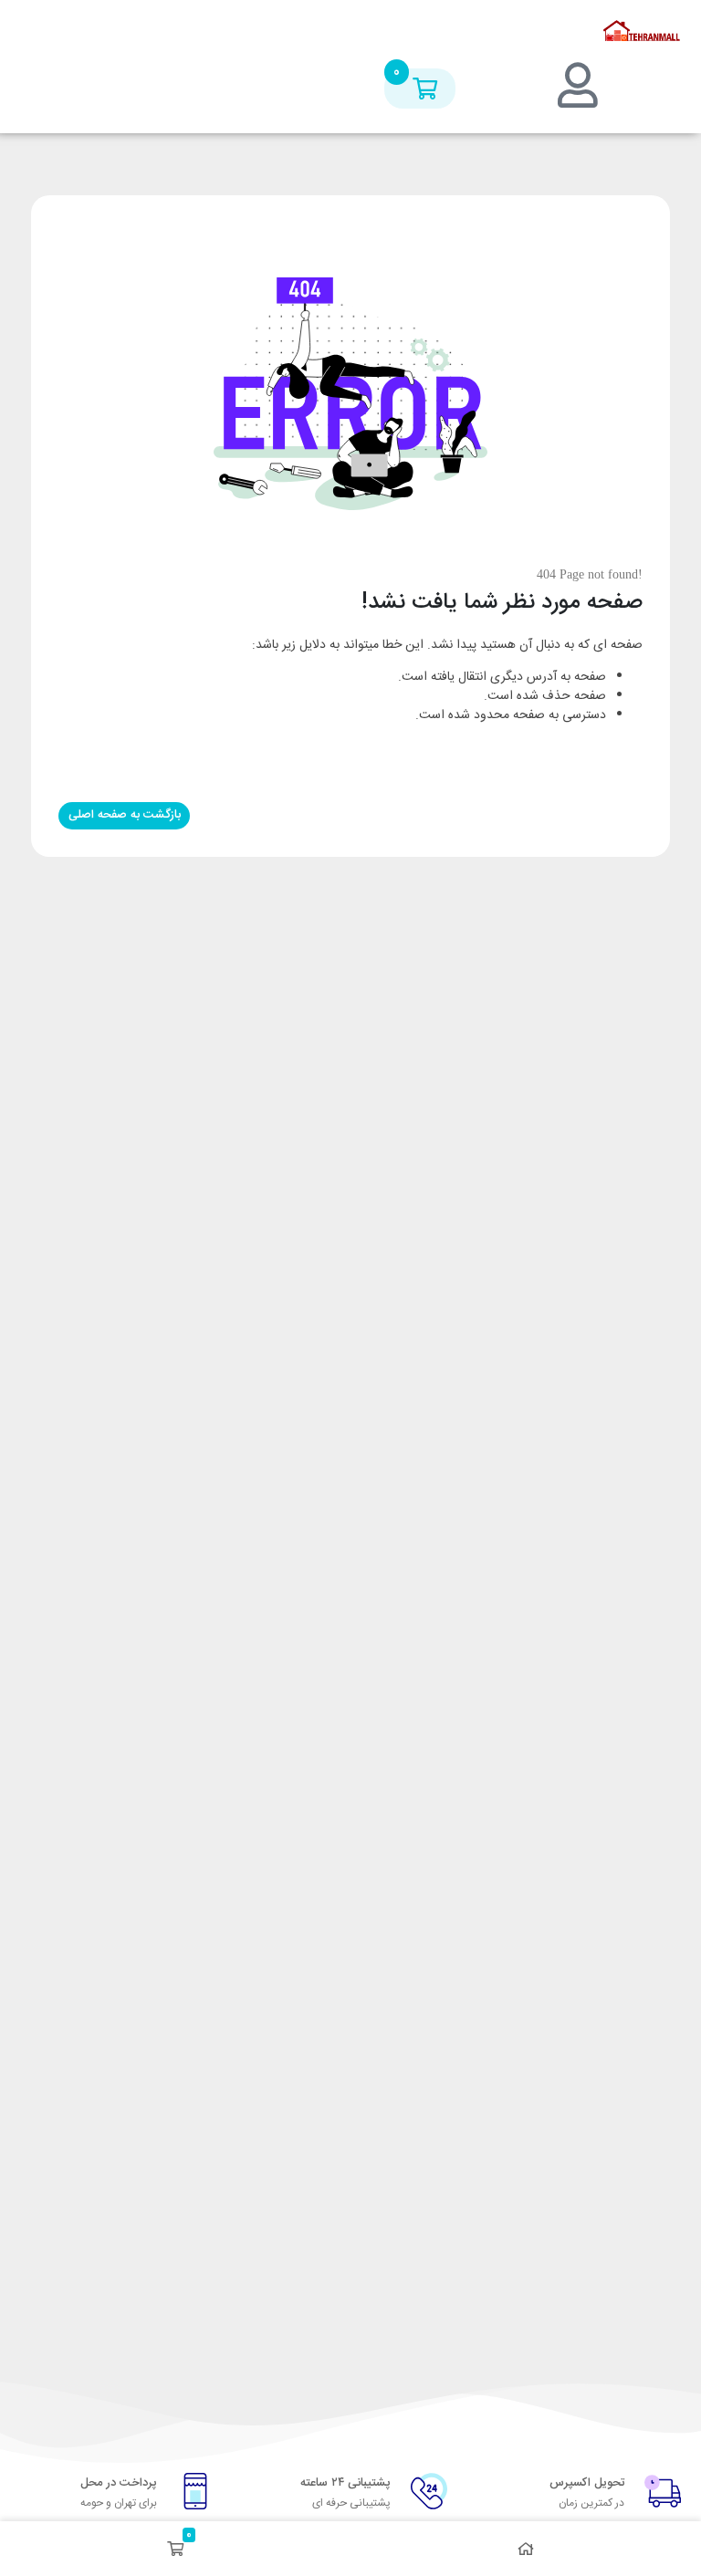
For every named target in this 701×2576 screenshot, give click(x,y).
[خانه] (526, 2549)
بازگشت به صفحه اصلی (125, 815)
